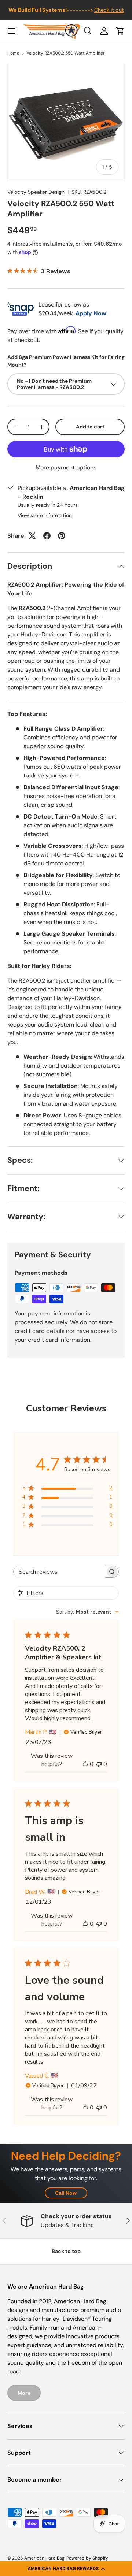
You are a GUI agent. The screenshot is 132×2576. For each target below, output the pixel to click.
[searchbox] (59, 1572)
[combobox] (87, 1612)
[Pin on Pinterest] (62, 536)
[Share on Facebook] (47, 536)
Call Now (66, 2193)
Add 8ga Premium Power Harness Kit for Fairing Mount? (66, 361)
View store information (45, 515)
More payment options (66, 467)
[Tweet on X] (32, 536)
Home (13, 53)
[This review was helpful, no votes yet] (85, 1764)
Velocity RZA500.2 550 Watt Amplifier (66, 53)
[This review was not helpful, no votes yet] (99, 1764)
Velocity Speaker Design (36, 192)
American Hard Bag (44, 2558)
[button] (66, 2569)
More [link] (24, 2393)
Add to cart (90, 427)
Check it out (109, 10)
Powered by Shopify (87, 2558)
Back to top (66, 2251)
